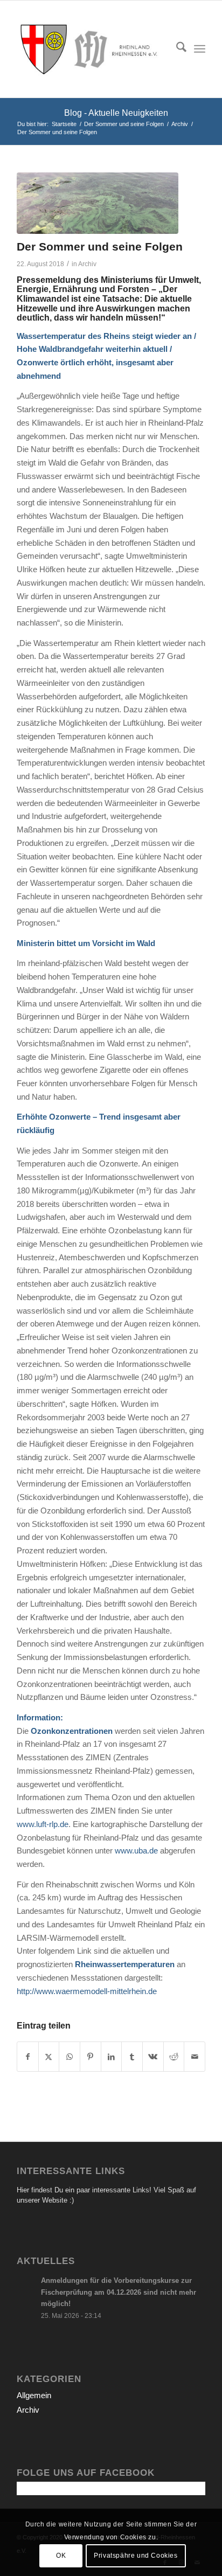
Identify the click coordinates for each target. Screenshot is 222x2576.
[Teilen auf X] (49, 2057)
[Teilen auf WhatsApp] (70, 2057)
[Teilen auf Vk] (153, 2057)
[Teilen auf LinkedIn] (112, 2057)
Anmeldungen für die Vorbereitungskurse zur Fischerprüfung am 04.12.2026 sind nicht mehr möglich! (119, 2292)
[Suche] (176, 49)
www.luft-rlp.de (43, 1824)
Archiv (87, 264)
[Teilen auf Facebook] (28, 2057)
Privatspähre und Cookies (136, 2556)
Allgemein (34, 2395)
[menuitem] (176, 49)
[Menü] (200, 49)
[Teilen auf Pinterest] (91, 2057)
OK (61, 2556)
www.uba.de (136, 1851)
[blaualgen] (98, 203)
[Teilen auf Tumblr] (132, 2057)
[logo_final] (92, 49)
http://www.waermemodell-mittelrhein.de (87, 1991)
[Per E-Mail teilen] (195, 2057)
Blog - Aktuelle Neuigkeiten (116, 113)
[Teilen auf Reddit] (174, 2057)
